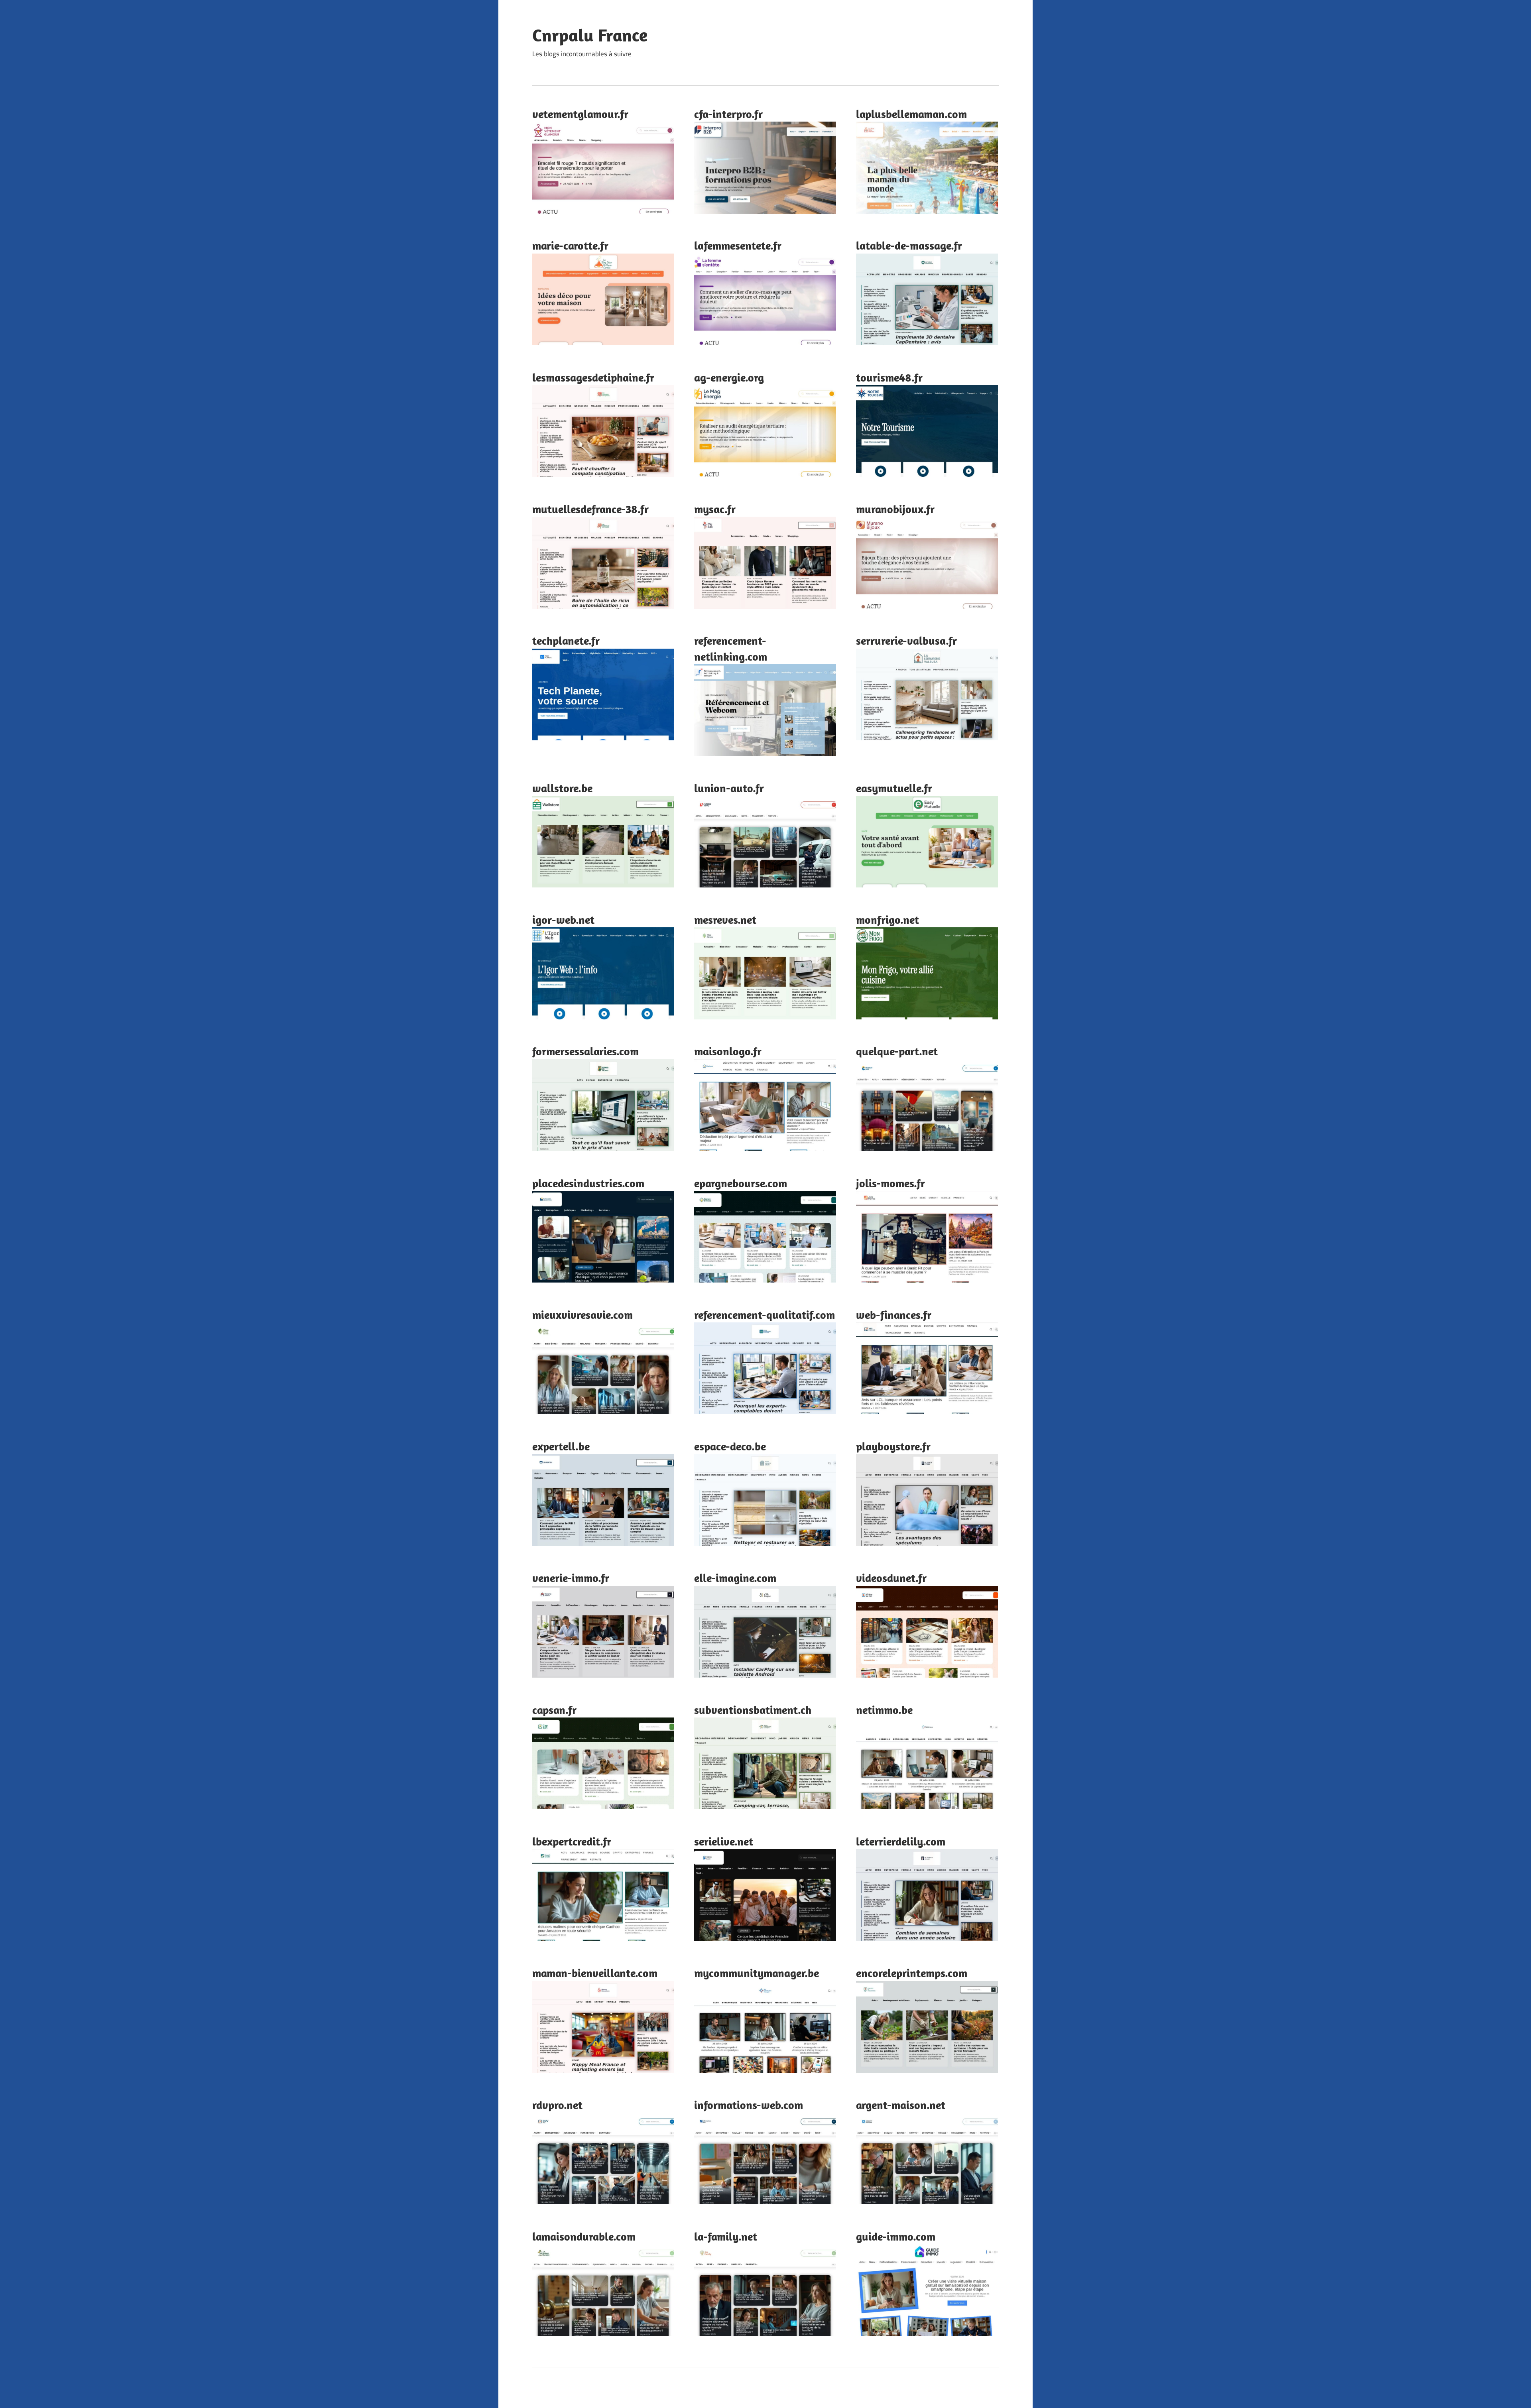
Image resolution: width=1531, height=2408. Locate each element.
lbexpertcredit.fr (572, 1841)
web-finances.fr (894, 1315)
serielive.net (724, 1841)
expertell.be (561, 1446)
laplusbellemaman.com (911, 114)
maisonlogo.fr (728, 1051)
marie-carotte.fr (570, 245)
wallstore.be (562, 788)
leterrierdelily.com (901, 1841)
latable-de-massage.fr (909, 245)
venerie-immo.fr (571, 1578)
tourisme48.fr (889, 377)
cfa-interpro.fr (728, 114)
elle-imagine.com (735, 1578)
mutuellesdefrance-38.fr (590, 509)
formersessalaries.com (585, 1051)
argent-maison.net (901, 2105)
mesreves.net (725, 920)
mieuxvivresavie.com (582, 1315)
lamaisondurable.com (584, 2236)
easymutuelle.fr (894, 788)
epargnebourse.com (741, 1183)
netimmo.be (884, 1710)
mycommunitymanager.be (757, 1973)
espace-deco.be (730, 1446)
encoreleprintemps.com (912, 1973)
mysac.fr (715, 509)
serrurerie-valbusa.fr (906, 640)
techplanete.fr (566, 640)
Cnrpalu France (590, 35)
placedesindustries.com (588, 1183)
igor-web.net (563, 920)
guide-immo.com (896, 2236)
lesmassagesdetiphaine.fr (593, 377)
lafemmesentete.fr (738, 245)
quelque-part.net (897, 1051)
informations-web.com (749, 2105)
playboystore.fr (893, 1446)
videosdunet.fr (891, 1578)
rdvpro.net (557, 2105)
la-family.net (726, 2236)
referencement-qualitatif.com (765, 1315)
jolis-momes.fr (890, 1183)
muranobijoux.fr (895, 509)
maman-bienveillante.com (595, 1973)
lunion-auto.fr (729, 788)
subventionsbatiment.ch (753, 1710)
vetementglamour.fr (580, 114)
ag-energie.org (729, 377)
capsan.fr (554, 1710)
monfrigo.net (888, 920)
